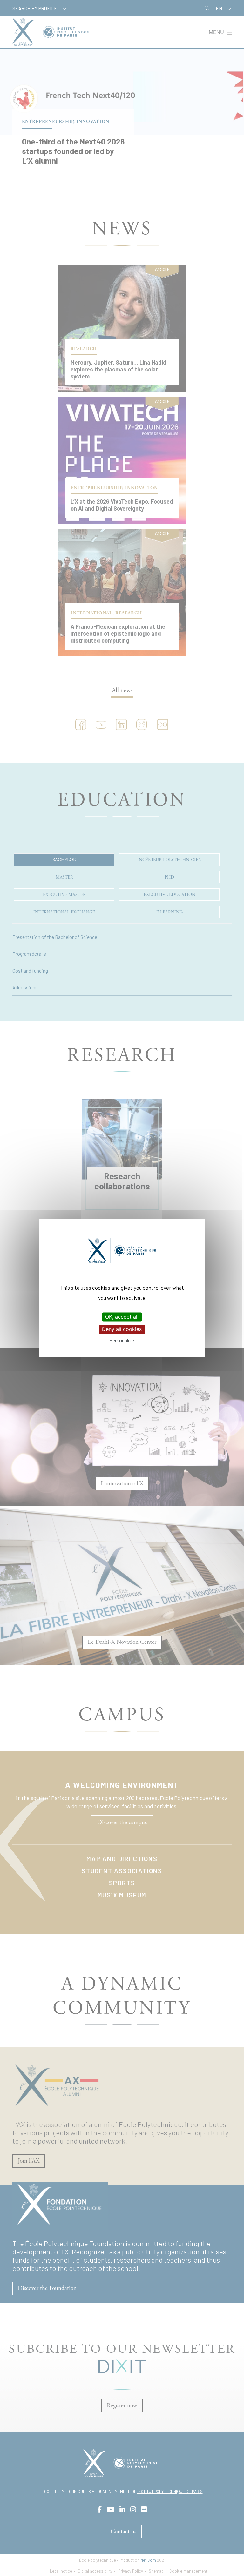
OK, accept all (122, 1317)
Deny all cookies (122, 1329)
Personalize (122, 1340)
